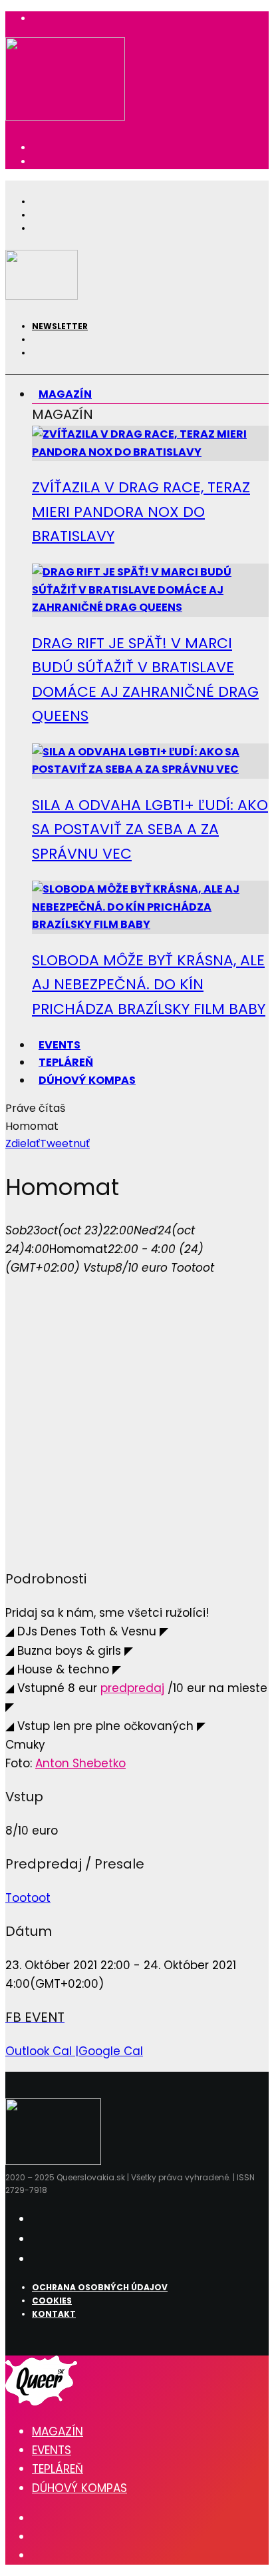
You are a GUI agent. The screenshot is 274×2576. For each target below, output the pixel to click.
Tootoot (28, 1898)
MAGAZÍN (65, 394)
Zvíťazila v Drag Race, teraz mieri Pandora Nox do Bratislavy (141, 512)
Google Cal (111, 2051)
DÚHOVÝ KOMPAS (87, 1080)
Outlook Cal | (42, 2051)
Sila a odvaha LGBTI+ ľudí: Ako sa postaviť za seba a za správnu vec (150, 829)
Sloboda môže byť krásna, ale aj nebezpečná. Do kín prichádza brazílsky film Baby (149, 985)
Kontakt (54, 2314)
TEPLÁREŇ (58, 2469)
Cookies (52, 2301)
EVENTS (52, 2450)
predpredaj (132, 1688)
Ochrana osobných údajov (100, 2287)
